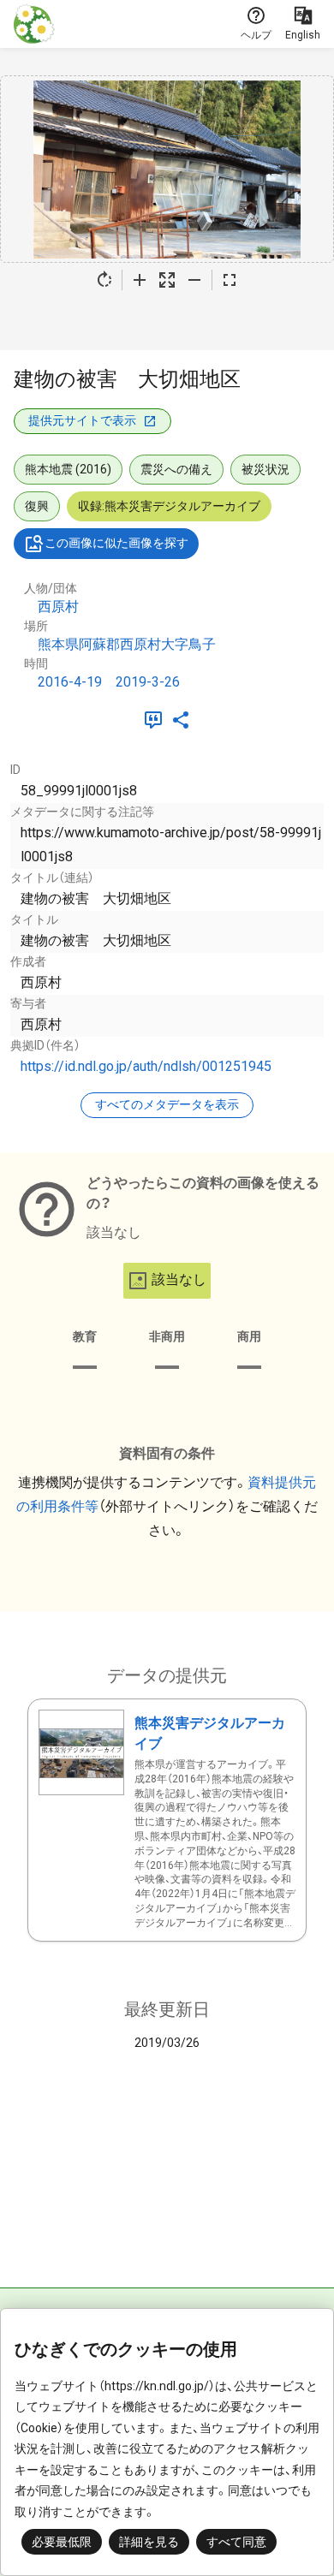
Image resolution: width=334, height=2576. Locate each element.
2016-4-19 (70, 682)
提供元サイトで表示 (82, 420)
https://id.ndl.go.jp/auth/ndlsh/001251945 (146, 1066)
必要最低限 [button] (62, 2542)
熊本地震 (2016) (68, 469)
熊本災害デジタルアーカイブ (210, 1733)
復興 (37, 506)
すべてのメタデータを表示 (167, 1104)
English (303, 35)
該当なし (179, 1279)
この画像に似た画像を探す (116, 543)
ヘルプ (256, 35)
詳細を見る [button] (149, 2542)
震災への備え (176, 469)
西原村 (58, 607)
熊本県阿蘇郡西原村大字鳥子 (127, 644)
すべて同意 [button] (236, 2542)
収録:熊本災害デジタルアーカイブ (169, 506)
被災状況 (265, 469)
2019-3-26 (148, 682)
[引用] (157, 720)
